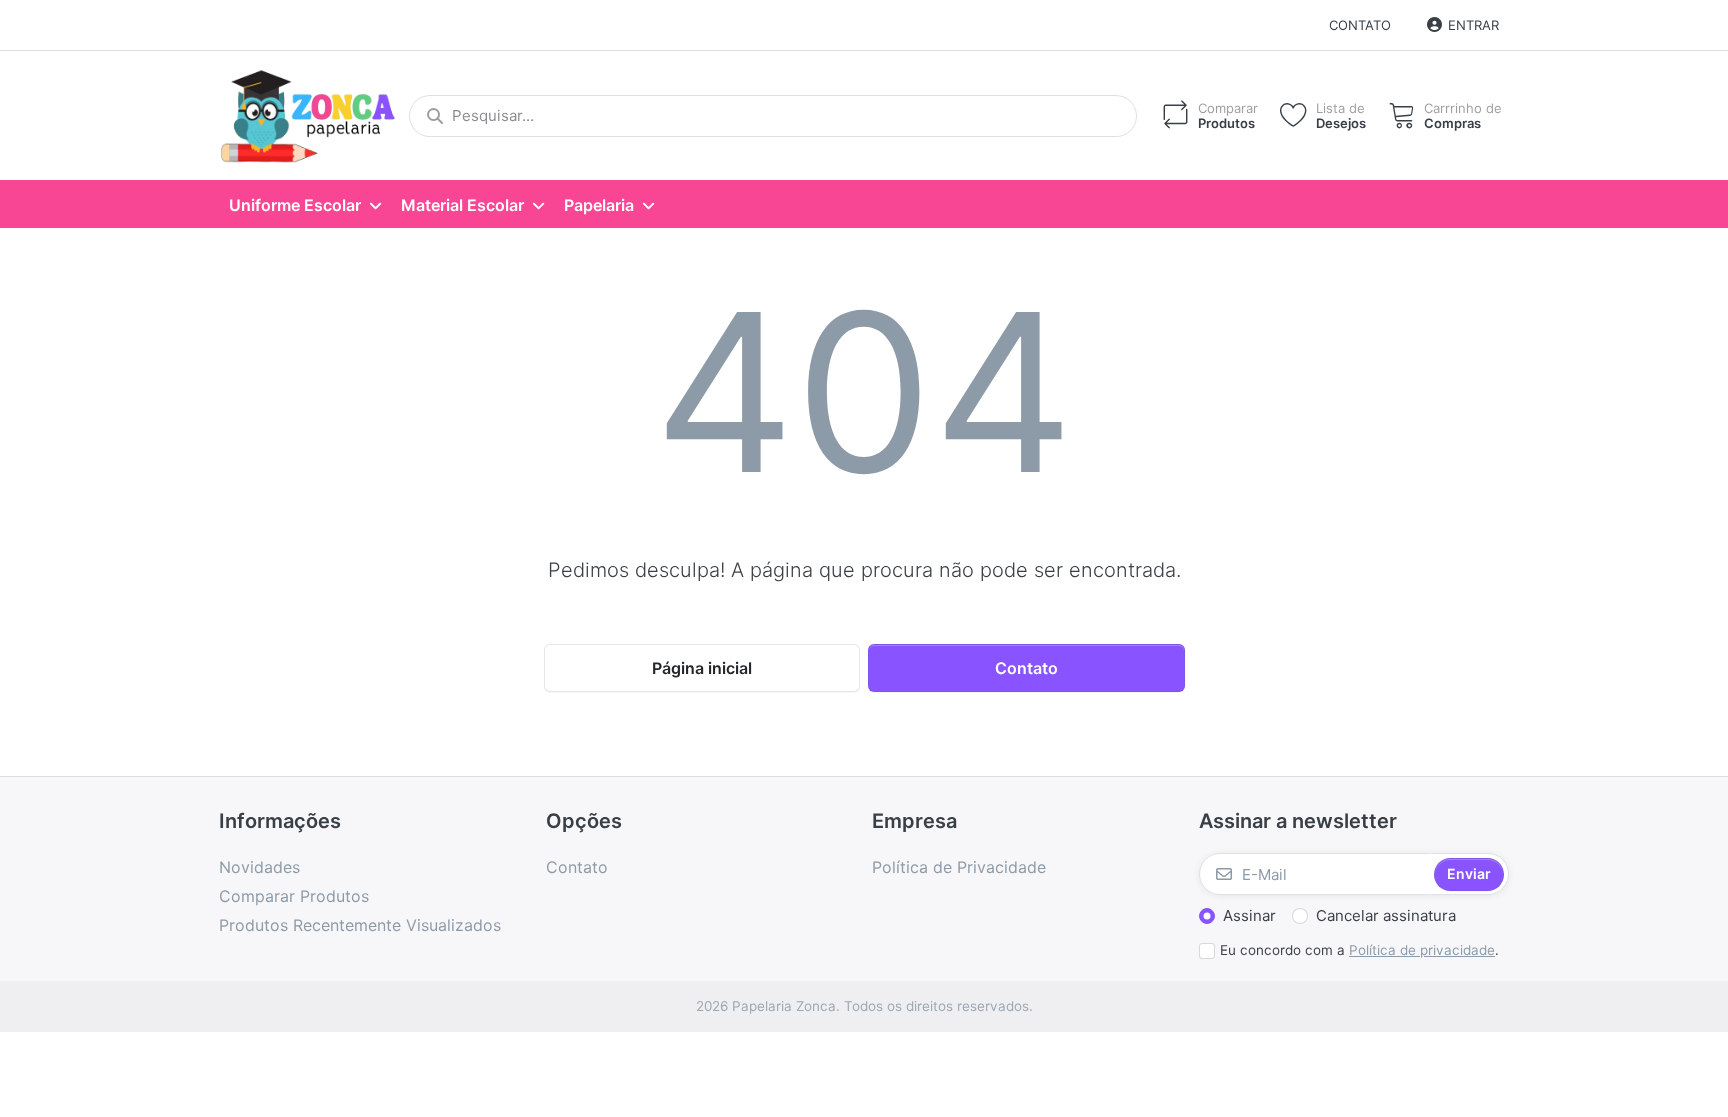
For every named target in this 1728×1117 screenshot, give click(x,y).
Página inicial (702, 668)
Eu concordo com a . (1359, 950)
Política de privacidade (1422, 950)
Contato (1360, 25)
